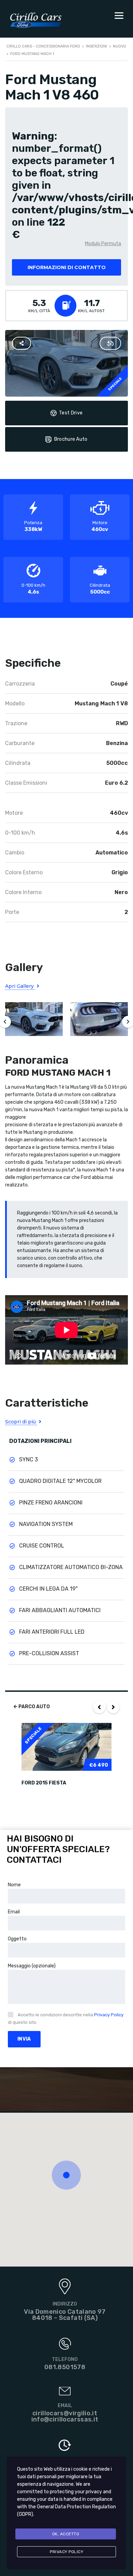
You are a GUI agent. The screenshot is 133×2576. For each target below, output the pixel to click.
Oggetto (17, 1939)
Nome (14, 1885)
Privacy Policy (109, 2015)
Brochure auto (71, 439)
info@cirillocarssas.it (65, 2419)
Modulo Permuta (103, 244)
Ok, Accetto (66, 2534)
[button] (66, 2175)
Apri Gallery (20, 986)
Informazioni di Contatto (67, 267)
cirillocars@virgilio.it (65, 2413)
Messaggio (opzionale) (32, 1966)
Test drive (71, 413)
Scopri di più (21, 1422)
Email (14, 1912)
